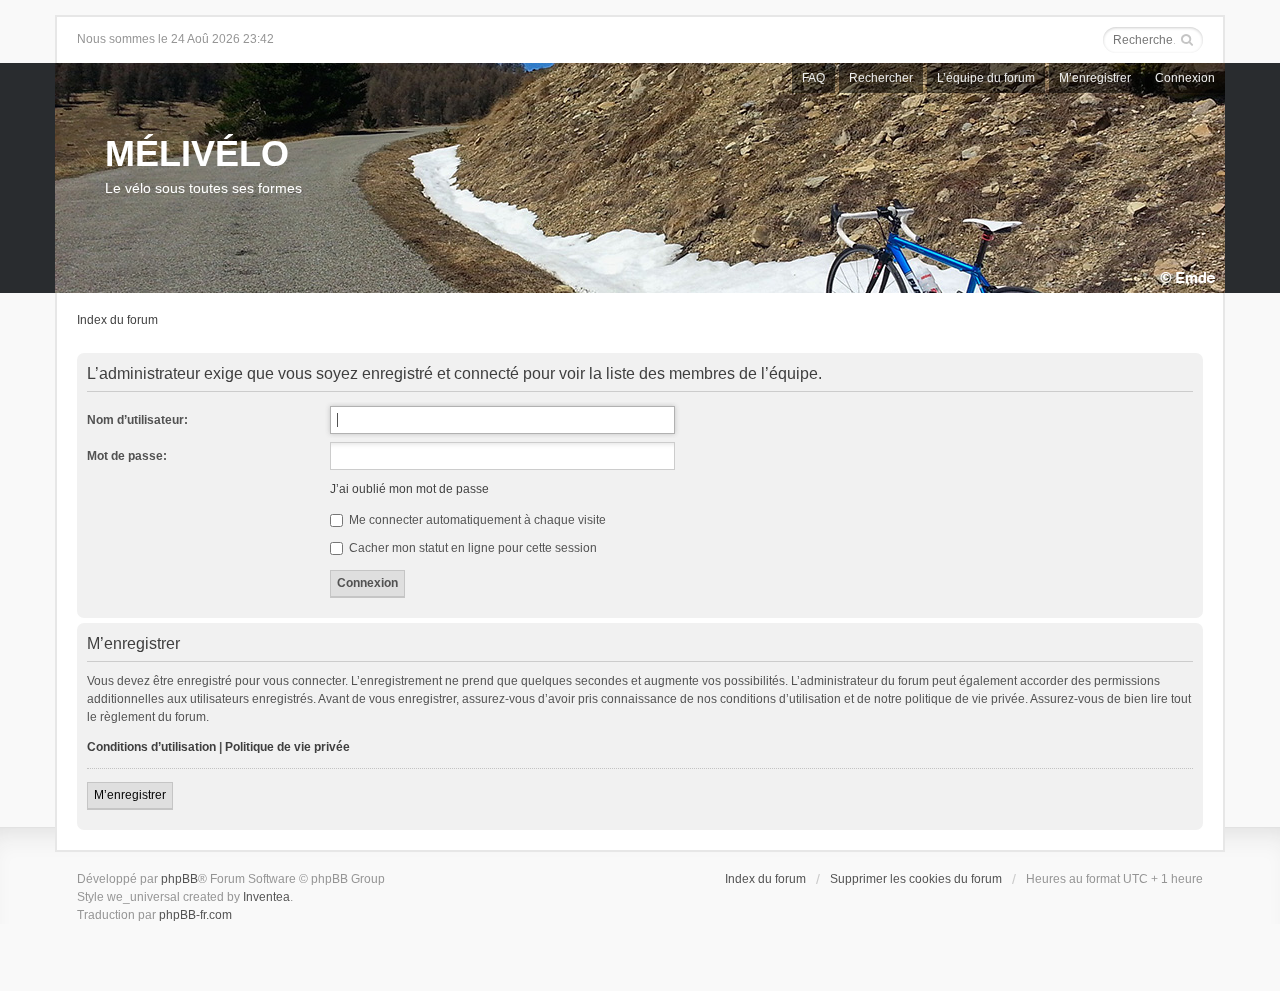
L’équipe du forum (986, 78)
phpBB (179, 879)
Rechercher (881, 78)
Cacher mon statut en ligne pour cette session (471, 548)
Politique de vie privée (287, 747)
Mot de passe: (127, 456)
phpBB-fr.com (195, 915)
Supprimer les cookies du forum (916, 879)
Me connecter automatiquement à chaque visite (476, 520)
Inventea (266, 897)
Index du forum (117, 320)
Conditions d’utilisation (151, 747)
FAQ (813, 78)
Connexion (1185, 78)
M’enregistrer (1095, 78)
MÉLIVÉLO (197, 153)
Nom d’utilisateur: (137, 420)
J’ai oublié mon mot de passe (409, 489)
